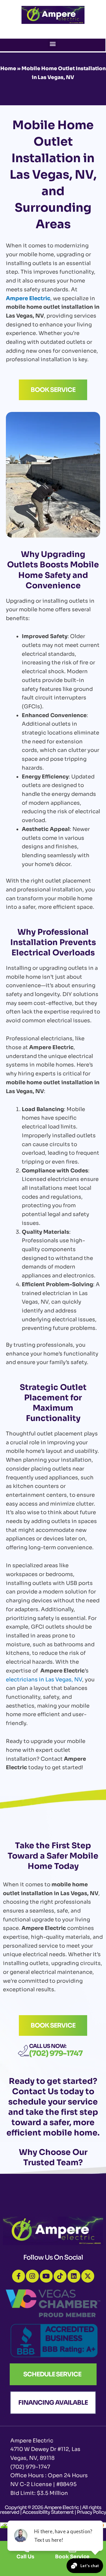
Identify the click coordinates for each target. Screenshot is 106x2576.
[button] (53, 43)
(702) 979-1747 (56, 2053)
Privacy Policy (91, 2512)
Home (8, 69)
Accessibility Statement (48, 2512)
